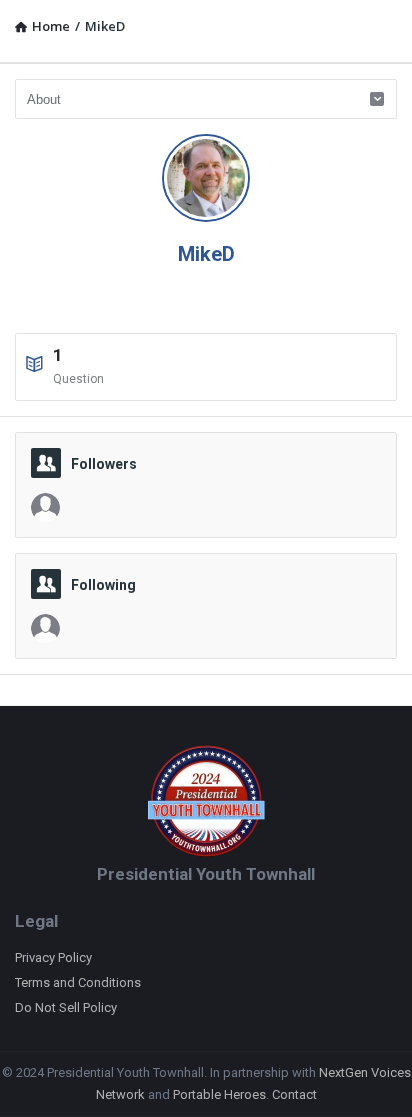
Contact (294, 1094)
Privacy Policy (53, 957)
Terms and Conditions (78, 982)
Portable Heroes (219, 1094)
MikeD (206, 254)
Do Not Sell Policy (66, 1007)
